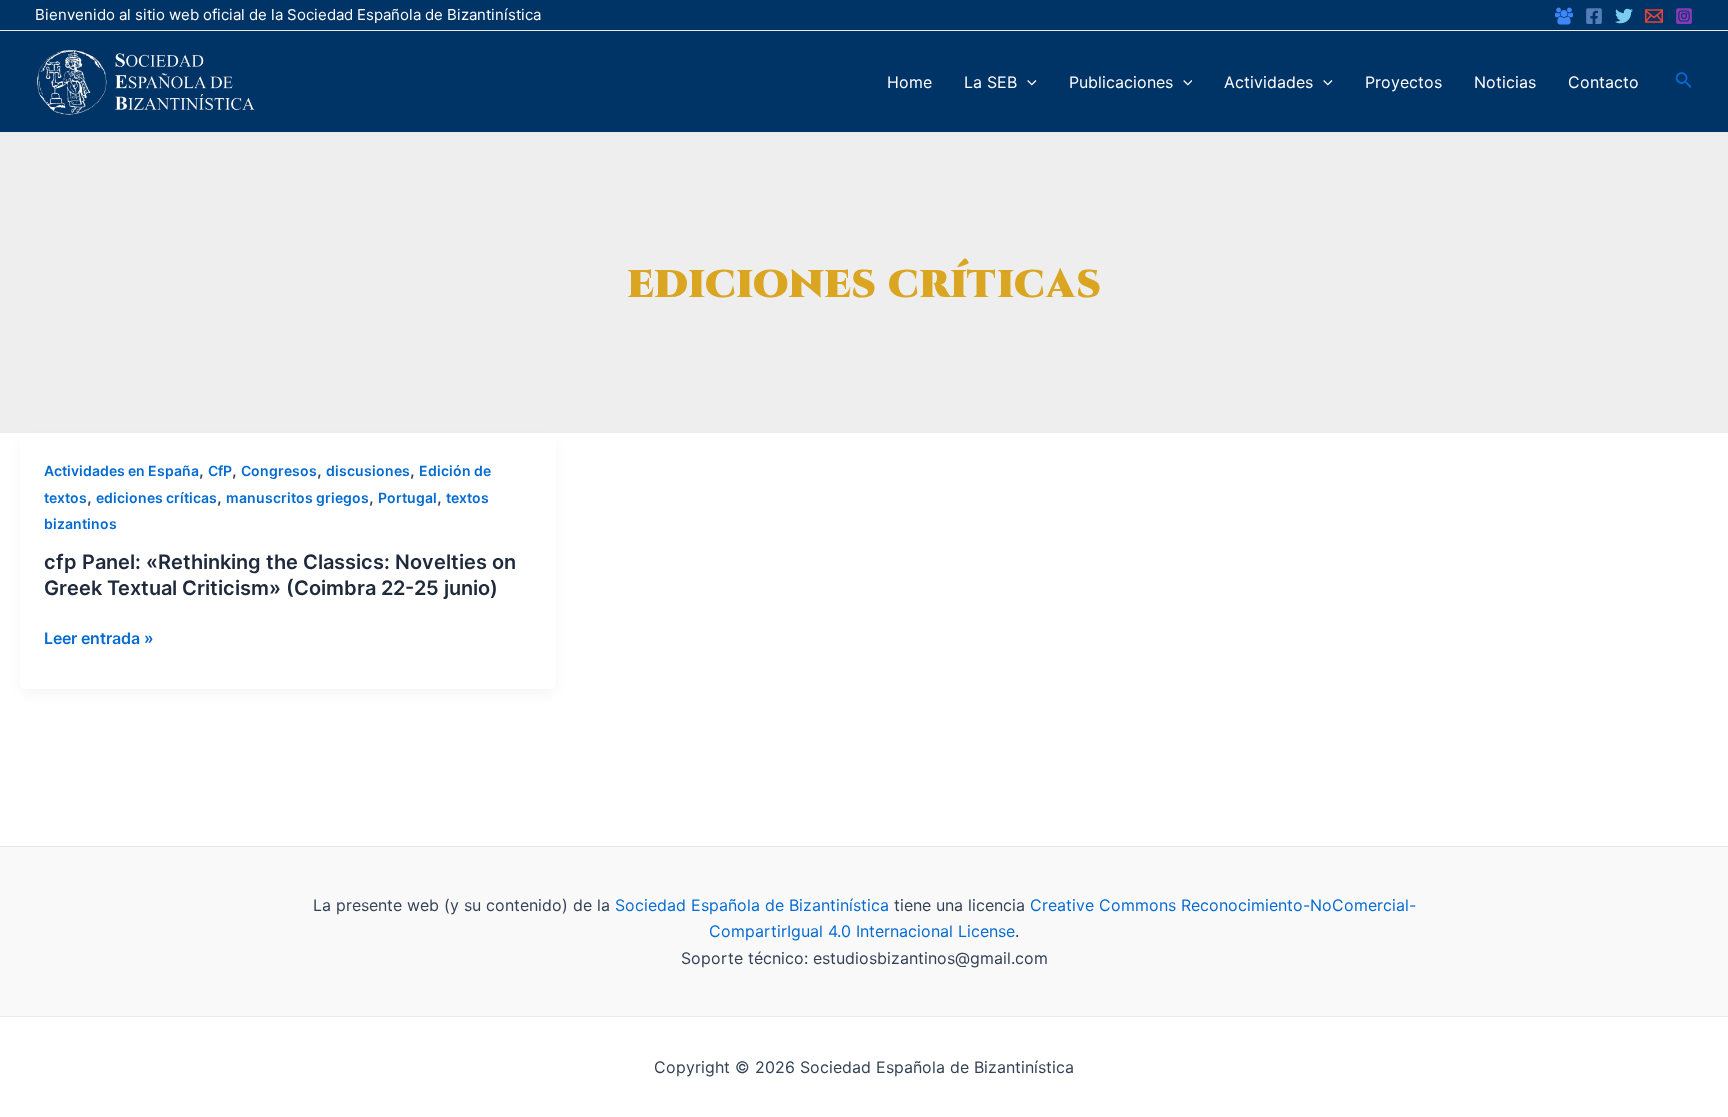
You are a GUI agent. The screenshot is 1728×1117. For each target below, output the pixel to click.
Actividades (1268, 82)
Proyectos (1403, 82)
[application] (1027, 82)
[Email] (1654, 16)
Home (909, 82)
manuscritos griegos (297, 497)
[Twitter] (1624, 16)
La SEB (990, 82)
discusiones (368, 470)
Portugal (407, 497)
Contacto (1603, 82)
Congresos (279, 470)
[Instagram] (1684, 16)
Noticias (1505, 82)
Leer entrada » (99, 638)
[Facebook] (1564, 16)
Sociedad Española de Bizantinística (752, 905)
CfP (220, 470)
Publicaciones (1121, 82)
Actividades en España (121, 470)
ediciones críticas (156, 497)
